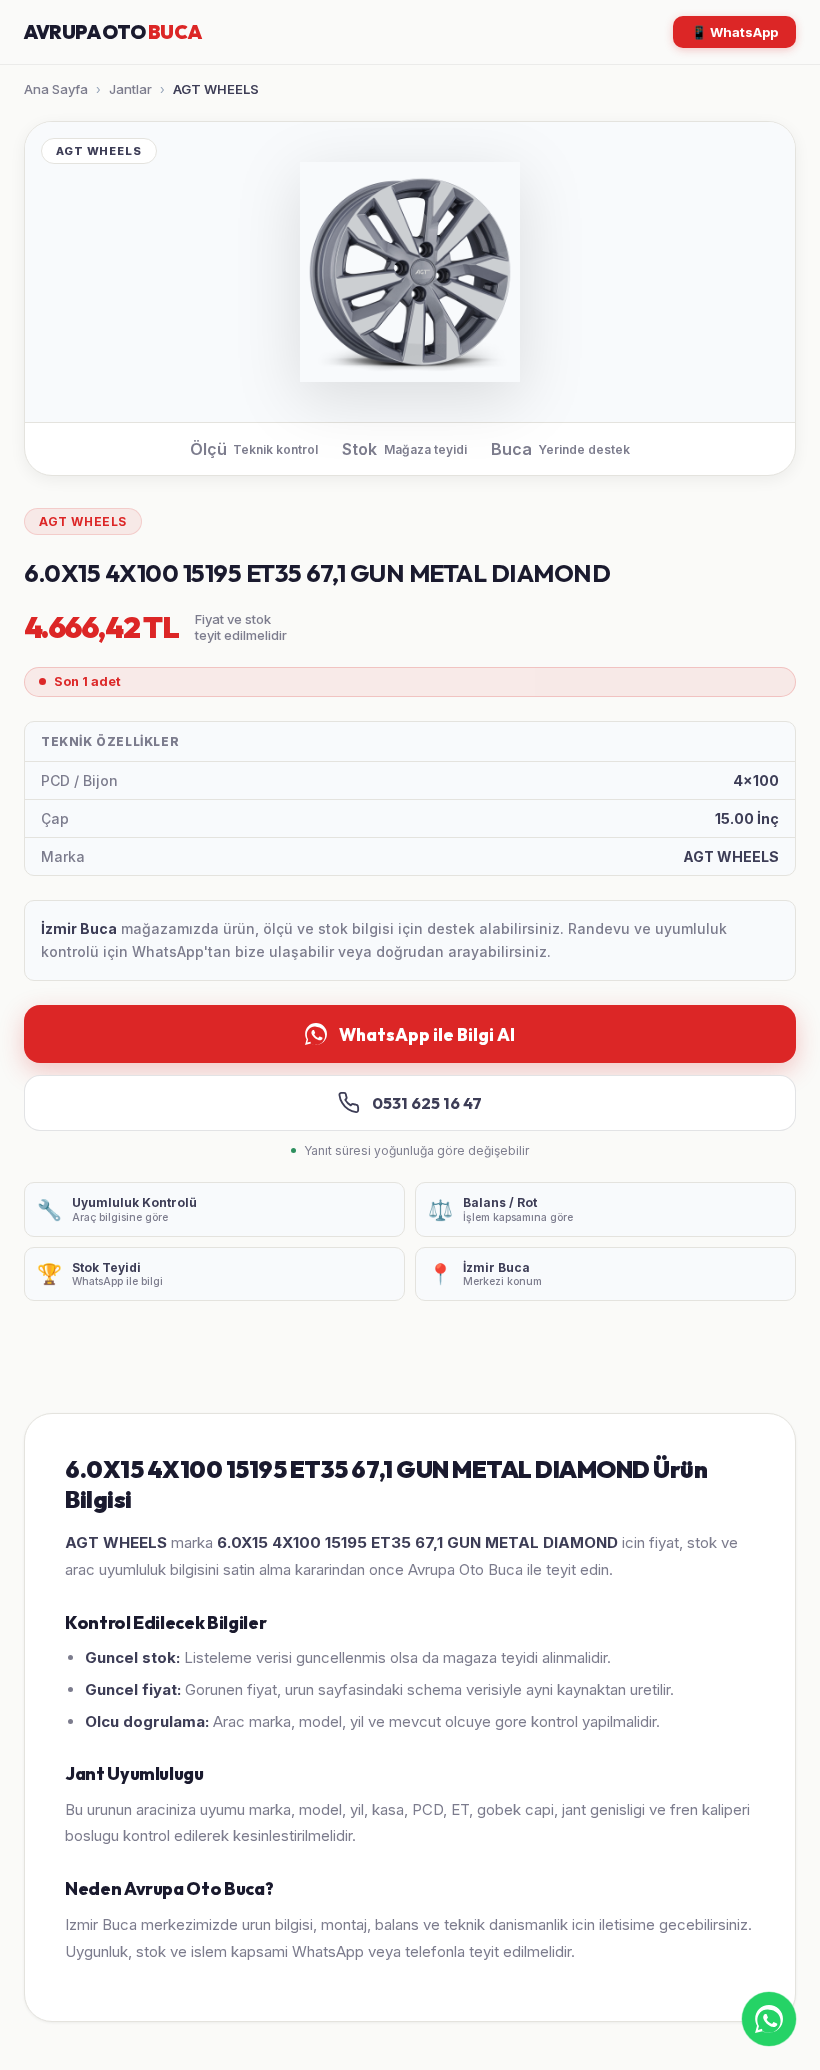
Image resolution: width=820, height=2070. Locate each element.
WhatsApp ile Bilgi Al (427, 1034)
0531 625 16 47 (427, 1103)
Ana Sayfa (56, 89)
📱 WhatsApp (734, 32)
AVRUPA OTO (112, 32)
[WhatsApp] (769, 2019)
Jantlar (130, 89)
